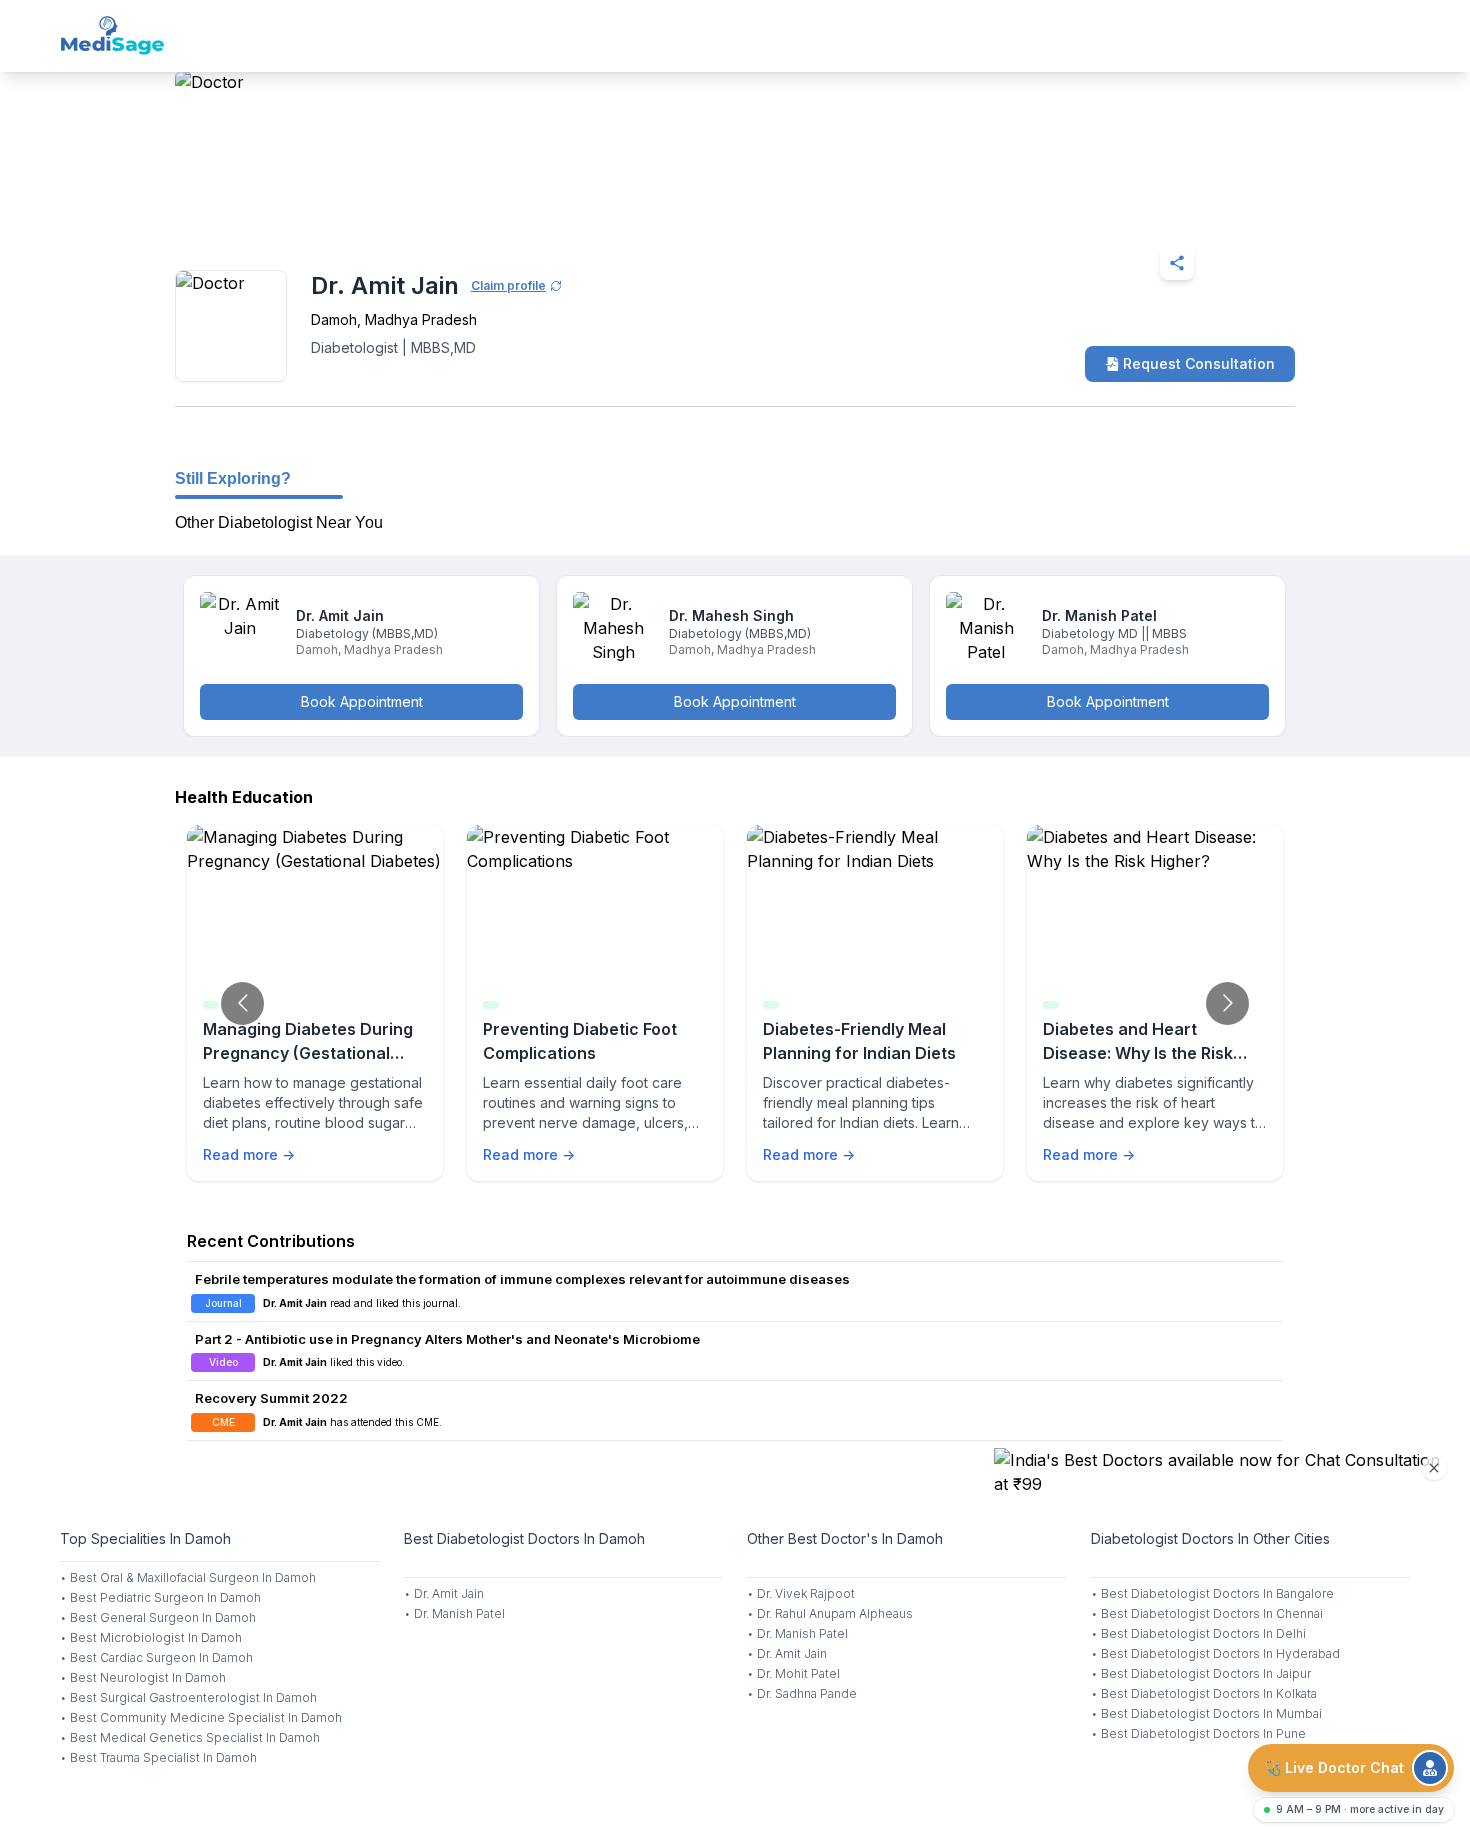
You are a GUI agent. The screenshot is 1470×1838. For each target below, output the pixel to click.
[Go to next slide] (1227, 1003)
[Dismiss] (1434, 1468)
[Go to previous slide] (242, 1003)
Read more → (249, 1154)
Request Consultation (1199, 363)
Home (261, 214)
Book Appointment (362, 701)
